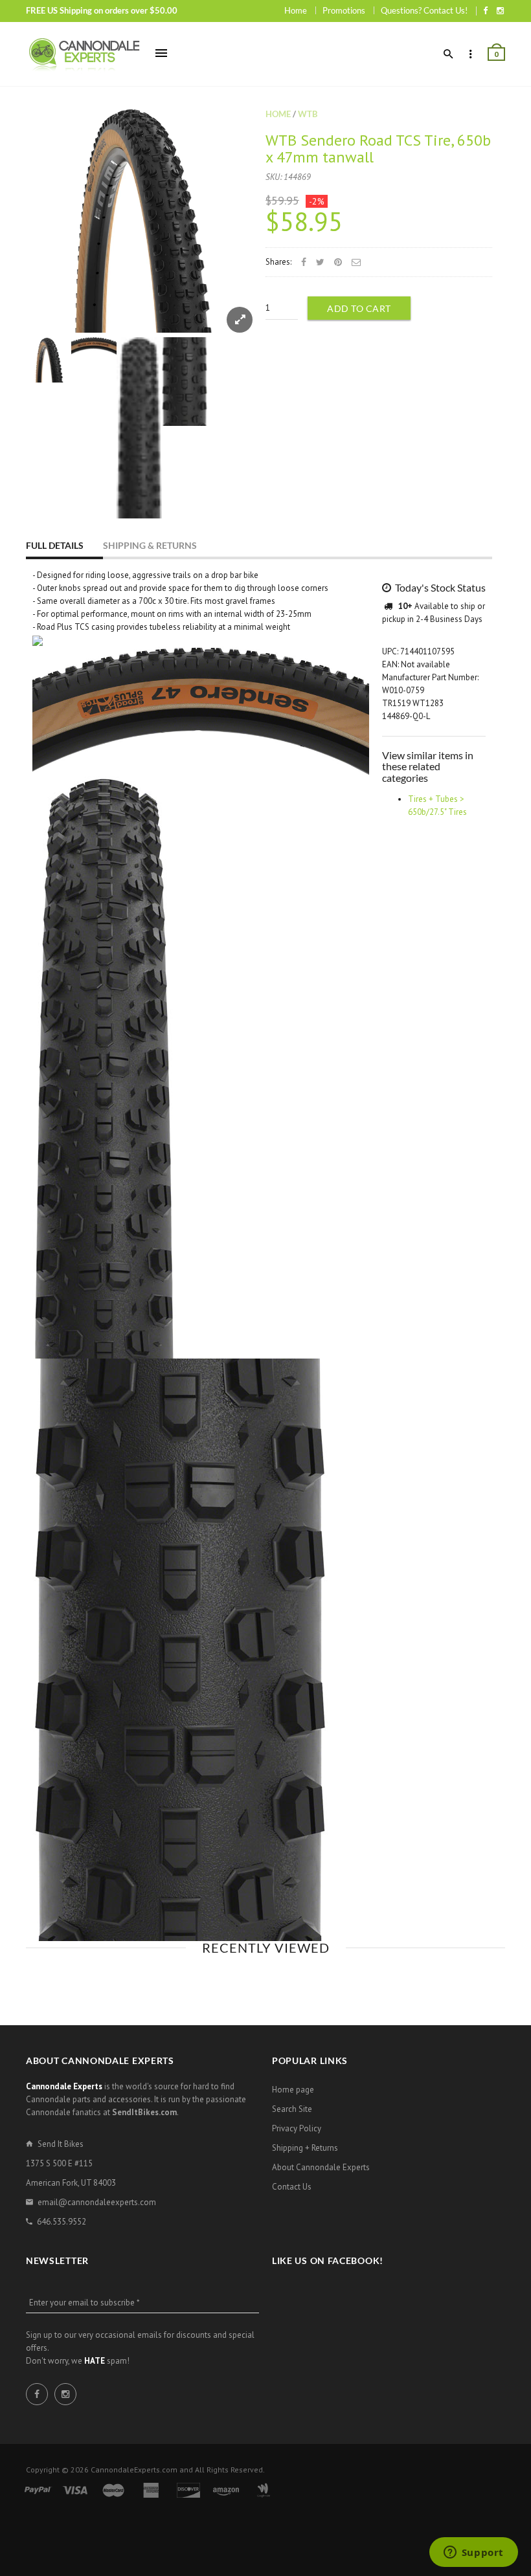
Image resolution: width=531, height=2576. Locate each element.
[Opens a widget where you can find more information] (473, 2553)
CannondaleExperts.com (134, 2470)
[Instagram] (500, 10)
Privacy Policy (297, 2128)
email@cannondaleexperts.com (97, 2202)
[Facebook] (485, 10)
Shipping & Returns (150, 545)
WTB (308, 114)
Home (296, 10)
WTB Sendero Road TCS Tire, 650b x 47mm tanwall (378, 149)
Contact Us (292, 2187)
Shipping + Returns (305, 2148)
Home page (293, 2090)
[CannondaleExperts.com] (84, 54)
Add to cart (359, 308)
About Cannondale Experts (321, 2167)
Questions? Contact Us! (424, 10)
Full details (55, 545)
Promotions (344, 10)
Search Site (292, 2109)
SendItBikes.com (144, 2112)
